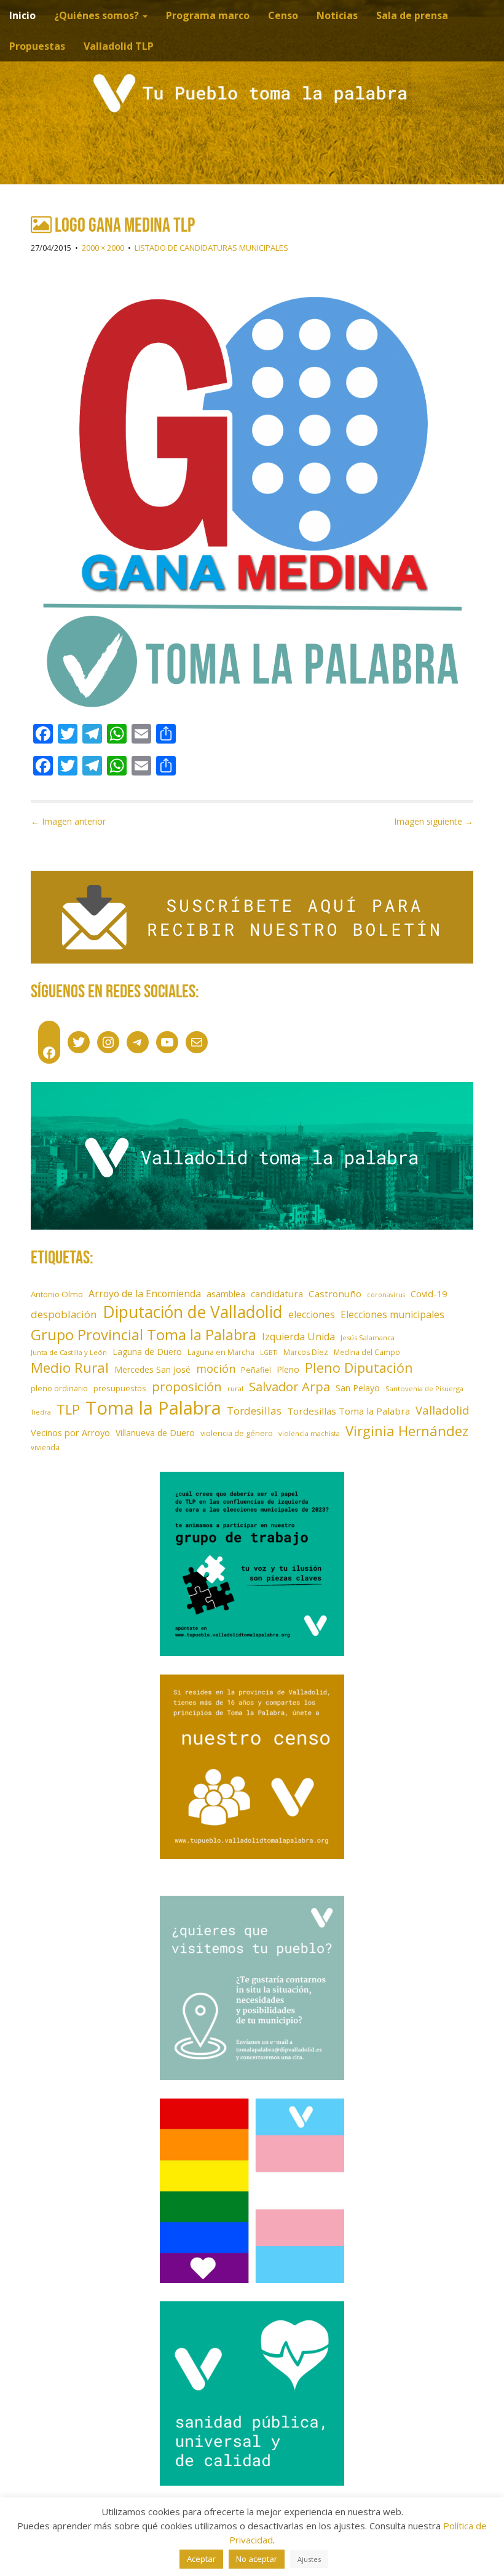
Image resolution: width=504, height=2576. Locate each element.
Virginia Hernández (407, 1431)
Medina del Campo (367, 1352)
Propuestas (37, 46)
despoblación (64, 1314)
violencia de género (237, 1433)
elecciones (312, 1314)
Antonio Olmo (57, 1294)
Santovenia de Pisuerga (424, 1388)
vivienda (45, 1447)
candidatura (277, 1294)
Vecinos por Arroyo (70, 1433)
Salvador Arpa (289, 1386)
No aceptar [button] (257, 2559)
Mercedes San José (152, 1369)
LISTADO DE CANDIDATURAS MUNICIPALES (211, 248)
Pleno (288, 1369)
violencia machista (309, 1433)
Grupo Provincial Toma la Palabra (144, 1334)
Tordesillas (254, 1411)
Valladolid (443, 1410)
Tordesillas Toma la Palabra (348, 1411)
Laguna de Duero (147, 1352)
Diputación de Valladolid (193, 1312)
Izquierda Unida (298, 1337)
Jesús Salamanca (368, 1337)
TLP (68, 1409)
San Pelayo (358, 1388)
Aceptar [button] (201, 2559)
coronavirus (386, 1295)
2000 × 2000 (103, 248)
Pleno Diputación (359, 1368)
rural (235, 1388)
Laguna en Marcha (221, 1352)
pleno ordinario (59, 1388)
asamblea (226, 1294)
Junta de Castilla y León (69, 1352)
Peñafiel (256, 1370)
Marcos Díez (306, 1352)
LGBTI (269, 1353)
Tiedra (41, 1412)
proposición (187, 1386)
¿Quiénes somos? (98, 15)
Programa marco (208, 15)
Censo (283, 15)
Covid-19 (429, 1294)
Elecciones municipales (392, 1314)
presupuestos (120, 1388)
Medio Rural (70, 1368)
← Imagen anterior (68, 821)
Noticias (337, 15)
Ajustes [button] (309, 2559)
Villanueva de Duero (155, 1433)
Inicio (22, 15)
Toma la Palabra (153, 1408)
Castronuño (335, 1294)
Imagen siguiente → (434, 821)
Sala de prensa (412, 15)
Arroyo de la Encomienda (145, 1294)
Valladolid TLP (119, 46)
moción (216, 1368)
